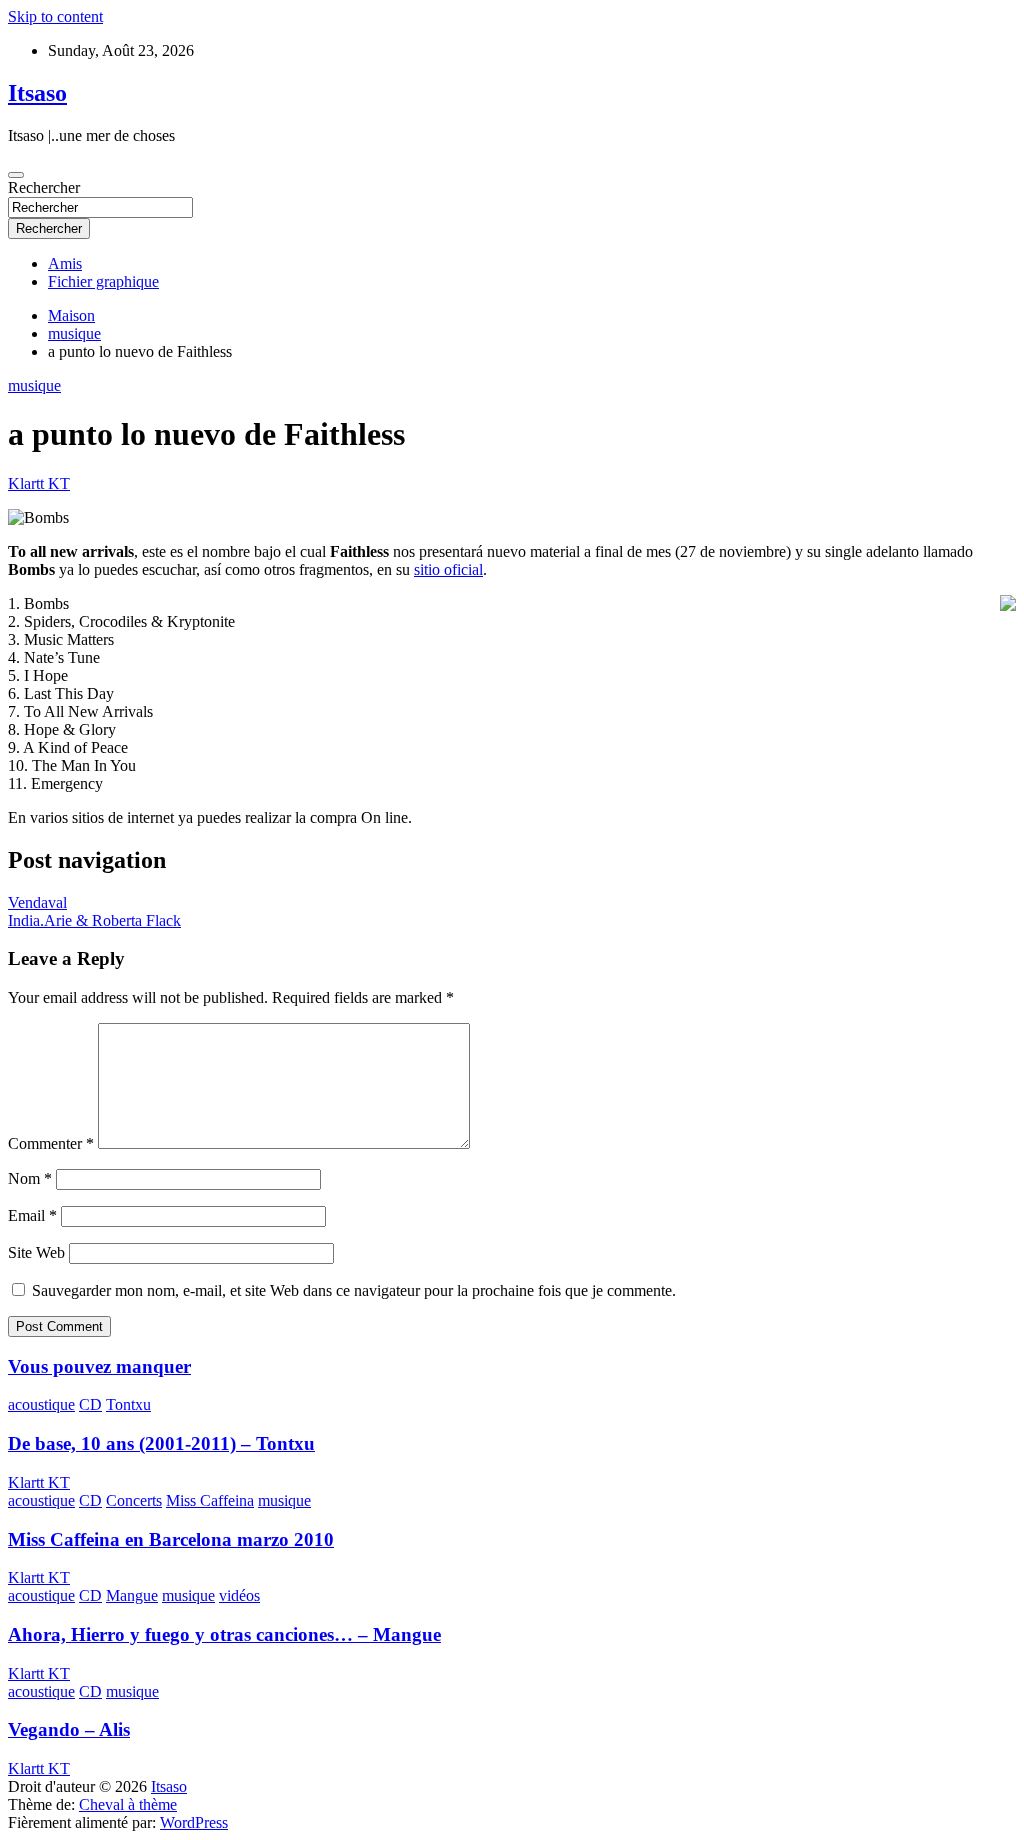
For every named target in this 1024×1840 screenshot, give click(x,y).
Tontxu (128, 1404)
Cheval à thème (128, 1804)
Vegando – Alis (69, 1729)
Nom (30, 1178)
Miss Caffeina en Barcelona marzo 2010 (171, 1539)
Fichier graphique (103, 281)
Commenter (51, 1143)
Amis (65, 263)
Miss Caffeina (210, 1500)
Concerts (134, 1500)
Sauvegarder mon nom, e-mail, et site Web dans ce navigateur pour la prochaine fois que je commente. (354, 1290)
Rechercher (44, 187)
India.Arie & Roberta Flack (94, 920)
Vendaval (37, 902)
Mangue (132, 1595)
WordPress (194, 1822)
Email (32, 1215)
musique (34, 385)
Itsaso (37, 93)
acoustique (41, 1404)
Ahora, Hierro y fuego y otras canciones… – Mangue (224, 1634)
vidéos (239, 1595)
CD (90, 1404)
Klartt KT (39, 483)
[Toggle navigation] (16, 175)
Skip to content (55, 16)
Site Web (36, 1252)
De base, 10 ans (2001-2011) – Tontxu (161, 1443)
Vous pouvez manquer (99, 1366)
